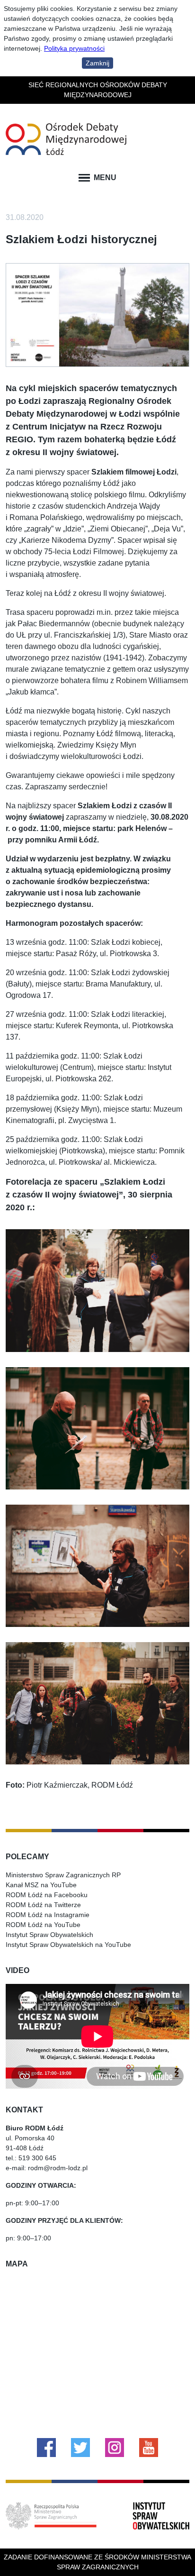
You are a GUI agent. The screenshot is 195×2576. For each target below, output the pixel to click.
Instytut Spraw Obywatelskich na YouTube (68, 1945)
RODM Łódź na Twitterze (43, 1905)
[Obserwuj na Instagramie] (115, 2448)
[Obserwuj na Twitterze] (80, 2448)
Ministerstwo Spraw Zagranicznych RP (63, 1875)
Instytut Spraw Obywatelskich (49, 1935)
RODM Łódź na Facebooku (47, 1895)
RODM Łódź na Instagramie (48, 1915)
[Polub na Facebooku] (46, 2448)
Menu (105, 178)
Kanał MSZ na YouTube (41, 1885)
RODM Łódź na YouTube (43, 1925)
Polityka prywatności (74, 48)
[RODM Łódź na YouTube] (149, 2448)
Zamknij (97, 63)
